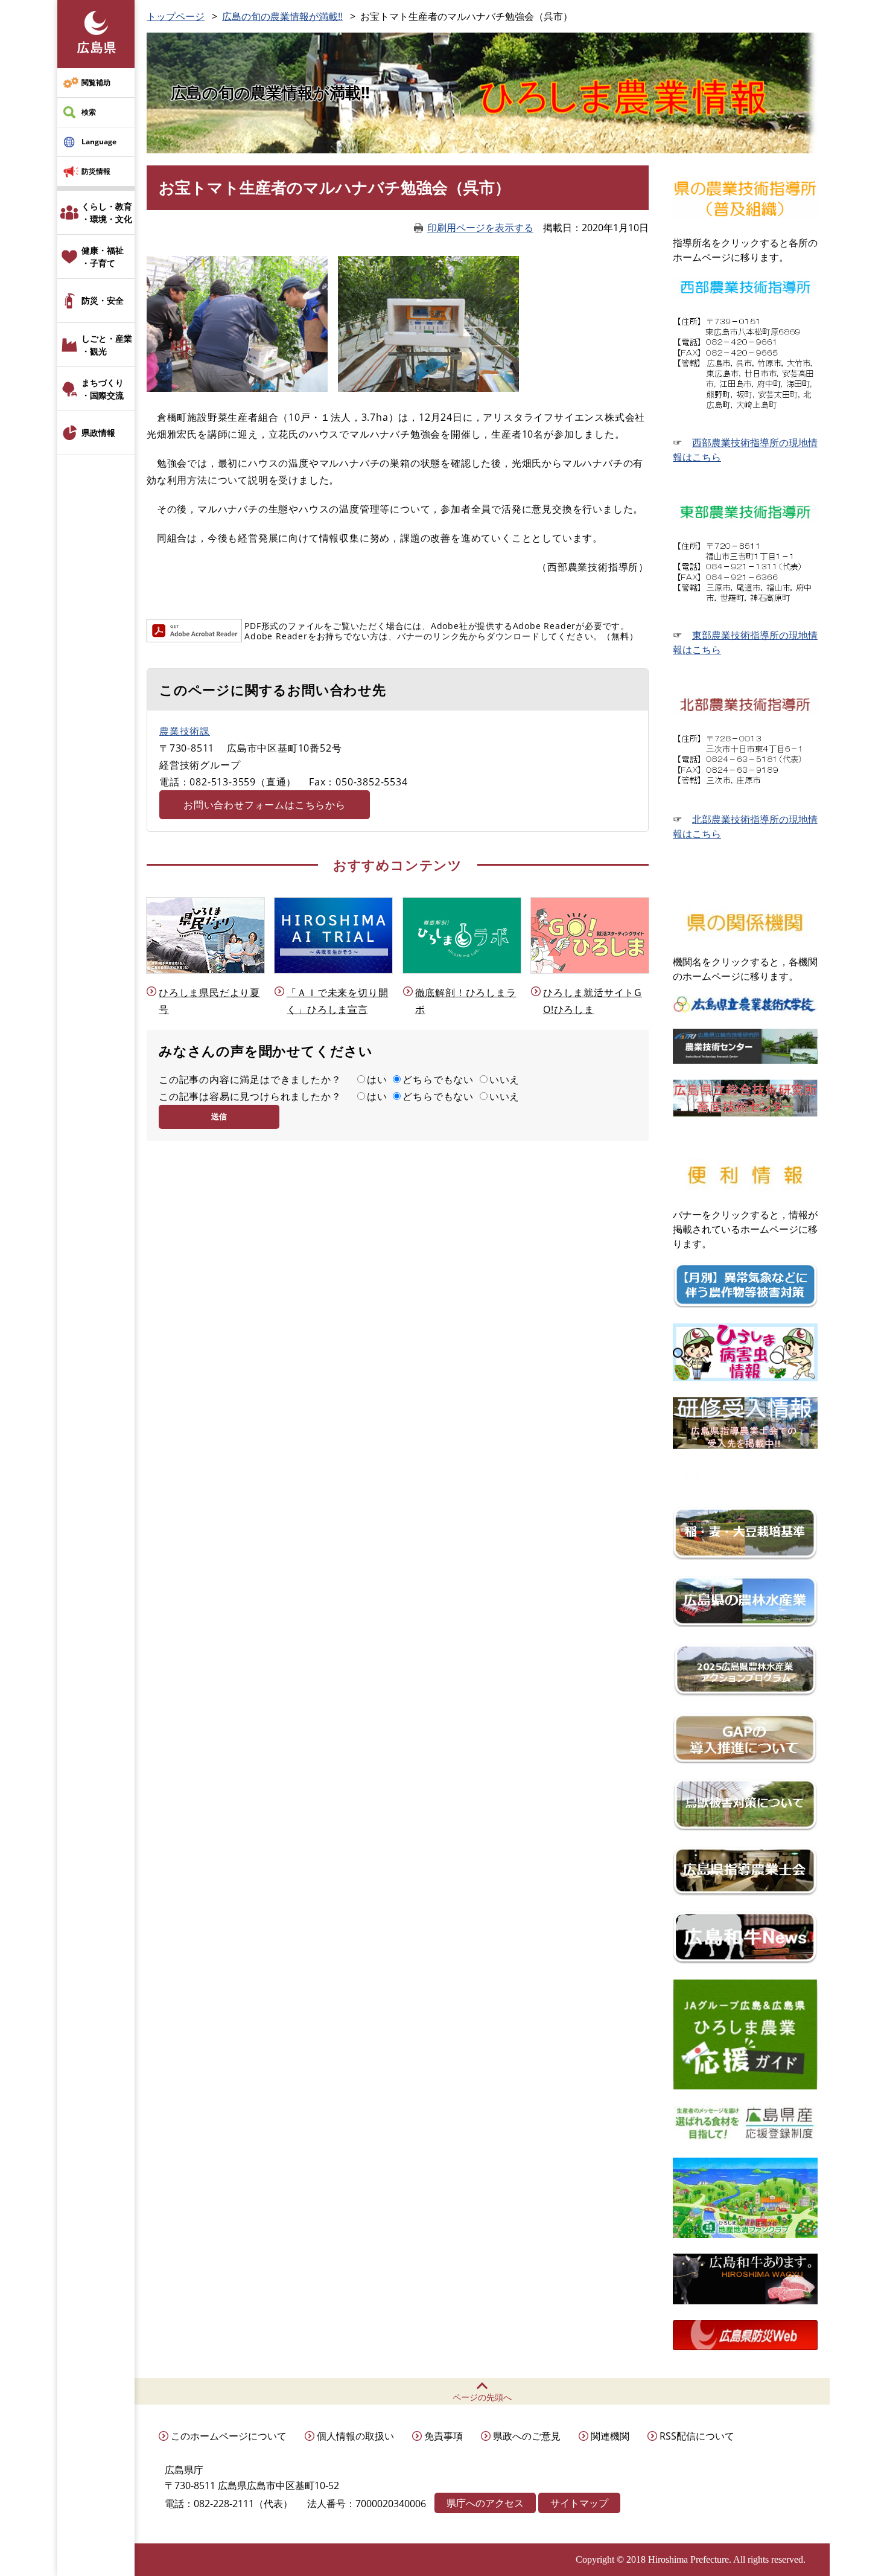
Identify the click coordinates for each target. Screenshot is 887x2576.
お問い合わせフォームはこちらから (265, 805)
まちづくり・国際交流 (103, 389)
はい (377, 1079)
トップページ (176, 16)
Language (99, 142)
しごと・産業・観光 (107, 345)
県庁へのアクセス (485, 2503)
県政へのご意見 (527, 2436)
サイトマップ (579, 2503)
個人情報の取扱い (355, 2436)
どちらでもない (438, 1079)
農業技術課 (185, 731)
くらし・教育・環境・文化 (107, 213)
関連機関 (610, 2436)
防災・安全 (103, 300)
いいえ (504, 1079)
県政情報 (98, 433)
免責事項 (443, 2436)
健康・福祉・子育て (103, 257)
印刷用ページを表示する (480, 228)
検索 (89, 112)
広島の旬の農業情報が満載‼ (282, 16)
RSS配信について (697, 2436)
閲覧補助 (96, 82)
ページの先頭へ (482, 2397)
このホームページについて (229, 2436)
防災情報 (96, 171)
